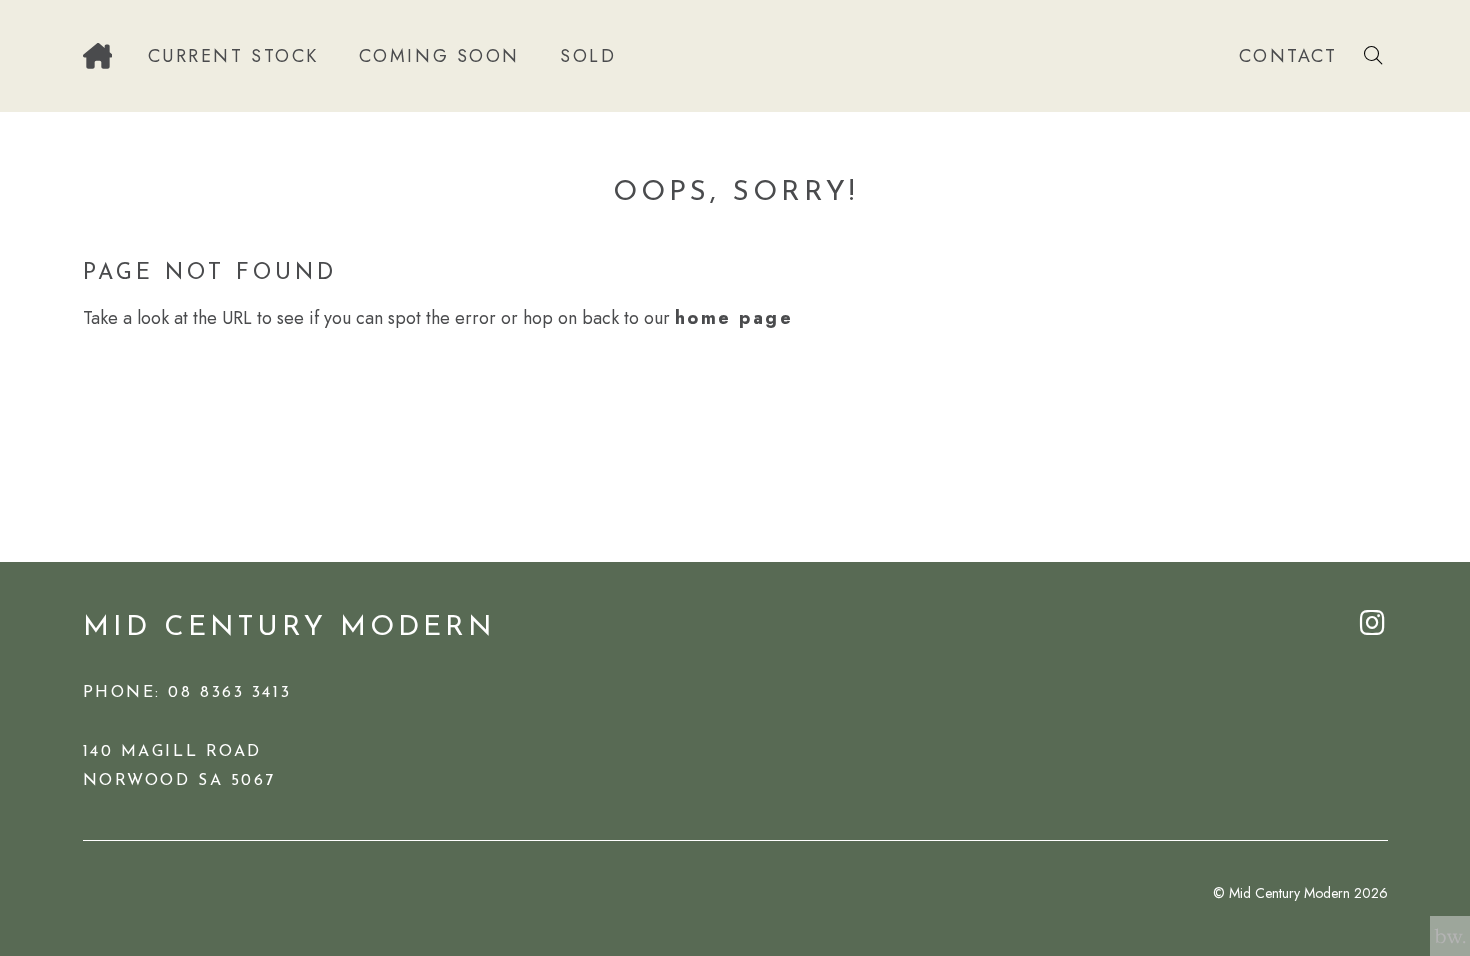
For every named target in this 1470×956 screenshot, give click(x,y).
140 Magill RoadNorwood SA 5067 (179, 766)
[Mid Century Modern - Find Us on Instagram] (1374, 625)
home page (734, 318)
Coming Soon (439, 56)
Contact (1288, 56)
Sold (588, 56)
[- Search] (1373, 56)
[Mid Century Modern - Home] (98, 56)
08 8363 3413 (229, 693)
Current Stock (233, 56)
